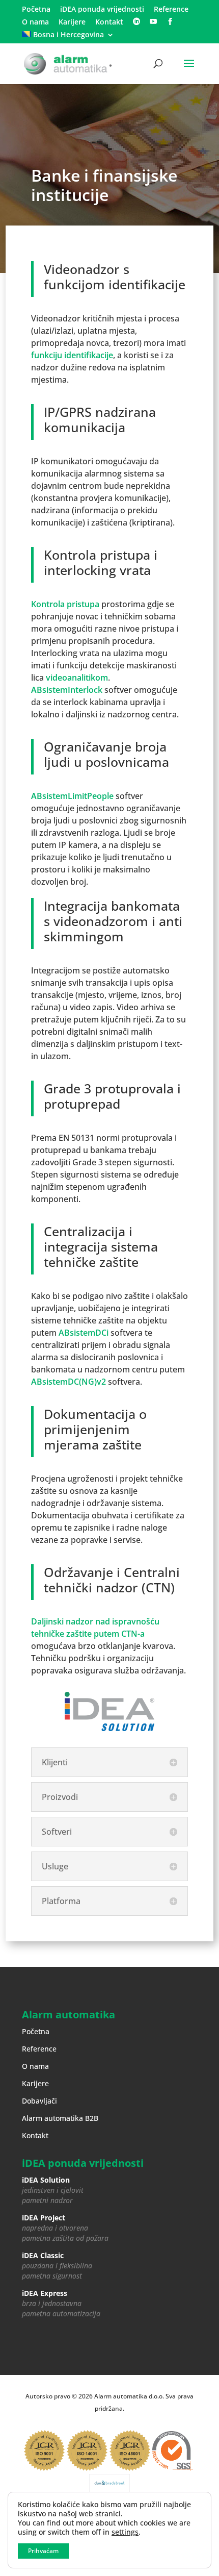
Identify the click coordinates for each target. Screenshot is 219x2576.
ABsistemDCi (84, 1333)
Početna (36, 10)
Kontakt (109, 22)
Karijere (72, 22)
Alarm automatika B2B (60, 2118)
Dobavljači (39, 2101)
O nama (35, 22)
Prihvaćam (43, 2551)
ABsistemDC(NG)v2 (69, 1382)
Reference (171, 10)
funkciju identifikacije (72, 355)
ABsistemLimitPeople (72, 796)
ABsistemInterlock (67, 690)
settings (125, 2532)
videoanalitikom (77, 678)
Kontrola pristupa (65, 604)
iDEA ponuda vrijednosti (102, 10)
